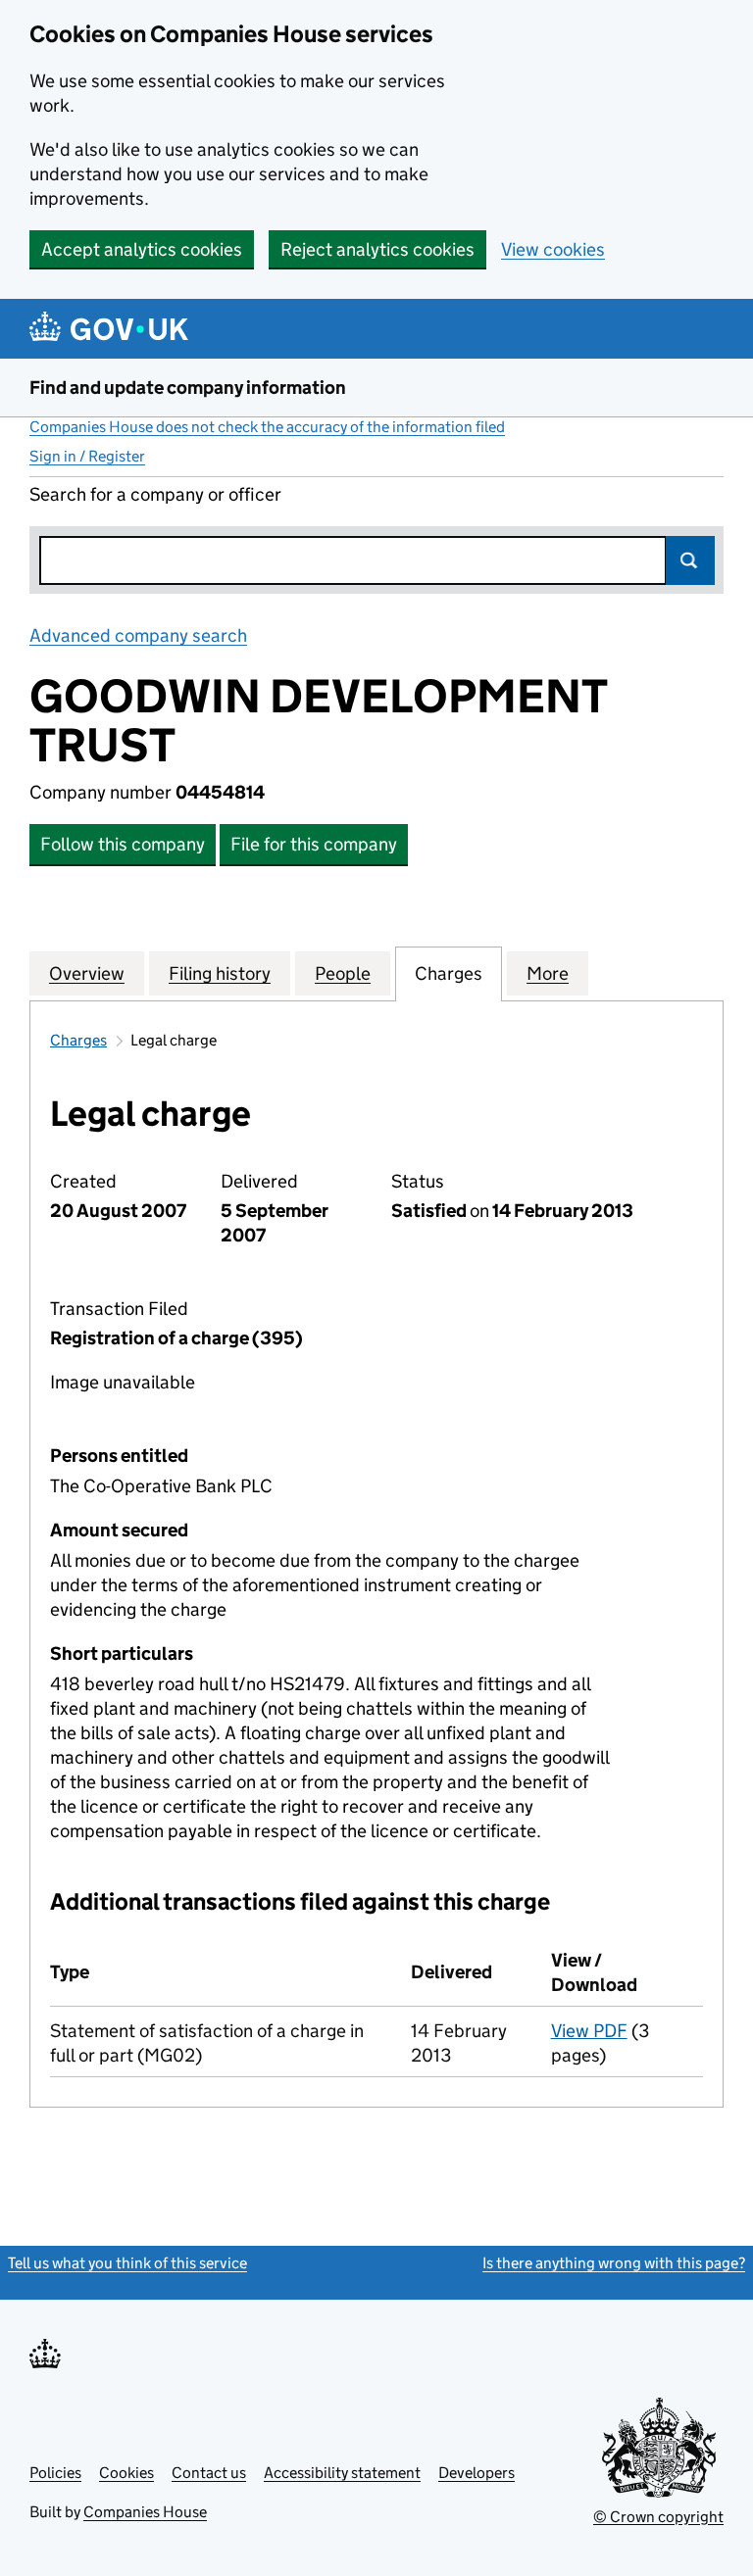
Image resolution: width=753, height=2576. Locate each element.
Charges (78, 1040)
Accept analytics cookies (142, 249)
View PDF (589, 2031)
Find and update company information (188, 388)
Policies (55, 2473)
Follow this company (123, 844)
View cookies (553, 249)
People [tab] (343, 973)
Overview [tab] (87, 973)
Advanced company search (138, 635)
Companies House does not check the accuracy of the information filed (267, 427)
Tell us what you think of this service (127, 2263)
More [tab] (548, 973)
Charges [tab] (449, 973)
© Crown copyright (658, 2517)
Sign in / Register (87, 456)
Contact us (209, 2473)
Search (690, 560)
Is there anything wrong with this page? (614, 2263)
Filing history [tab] (220, 973)
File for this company (314, 844)
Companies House (145, 2512)
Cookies (126, 2473)
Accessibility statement (342, 2473)
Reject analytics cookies (377, 249)
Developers (477, 2473)
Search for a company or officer (155, 494)
